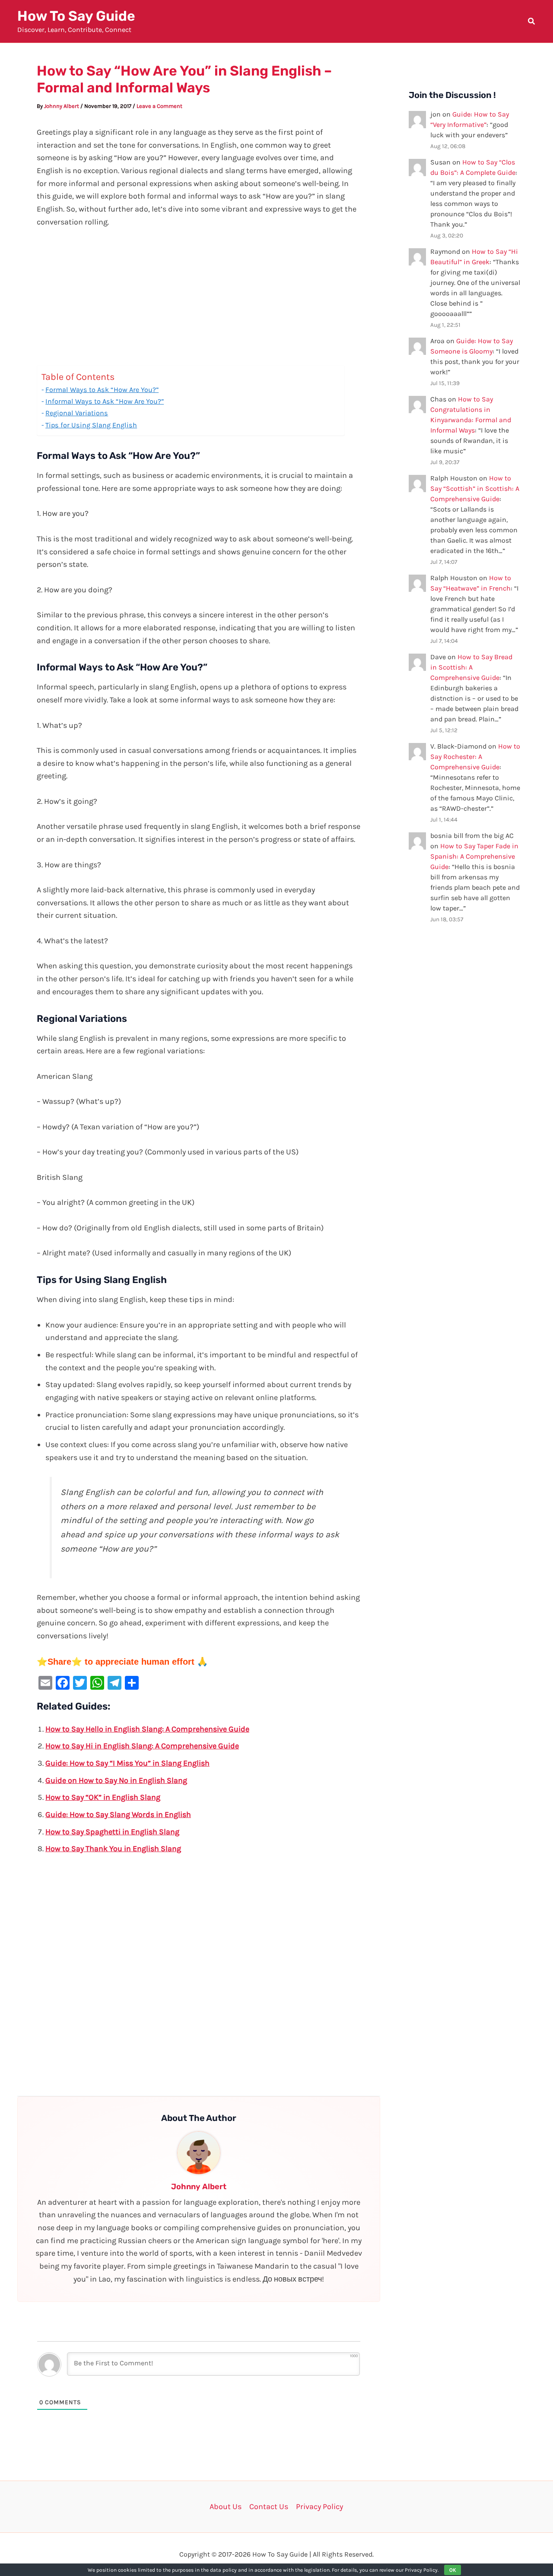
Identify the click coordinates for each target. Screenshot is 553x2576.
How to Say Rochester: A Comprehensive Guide (475, 757)
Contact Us (269, 2506)
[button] (532, 22)
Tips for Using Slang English (91, 425)
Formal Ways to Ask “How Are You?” (102, 390)
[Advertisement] (199, 301)
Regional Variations (77, 413)
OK (453, 2570)
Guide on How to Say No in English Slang (116, 1780)
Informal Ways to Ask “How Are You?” (105, 401)
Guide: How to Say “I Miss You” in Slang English (127, 1763)
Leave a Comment (159, 106)
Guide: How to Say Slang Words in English (118, 1814)
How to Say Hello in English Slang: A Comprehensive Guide (147, 1729)
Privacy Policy (319, 2506)
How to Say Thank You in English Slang (113, 1849)
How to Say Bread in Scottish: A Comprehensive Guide (471, 667)
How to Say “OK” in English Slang (103, 1797)
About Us (226, 2506)
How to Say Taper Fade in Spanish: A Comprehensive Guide (474, 856)
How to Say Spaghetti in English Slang (112, 1832)
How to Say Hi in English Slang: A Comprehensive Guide (142, 1746)
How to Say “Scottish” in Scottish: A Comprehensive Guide (475, 488)
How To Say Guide (76, 16)
